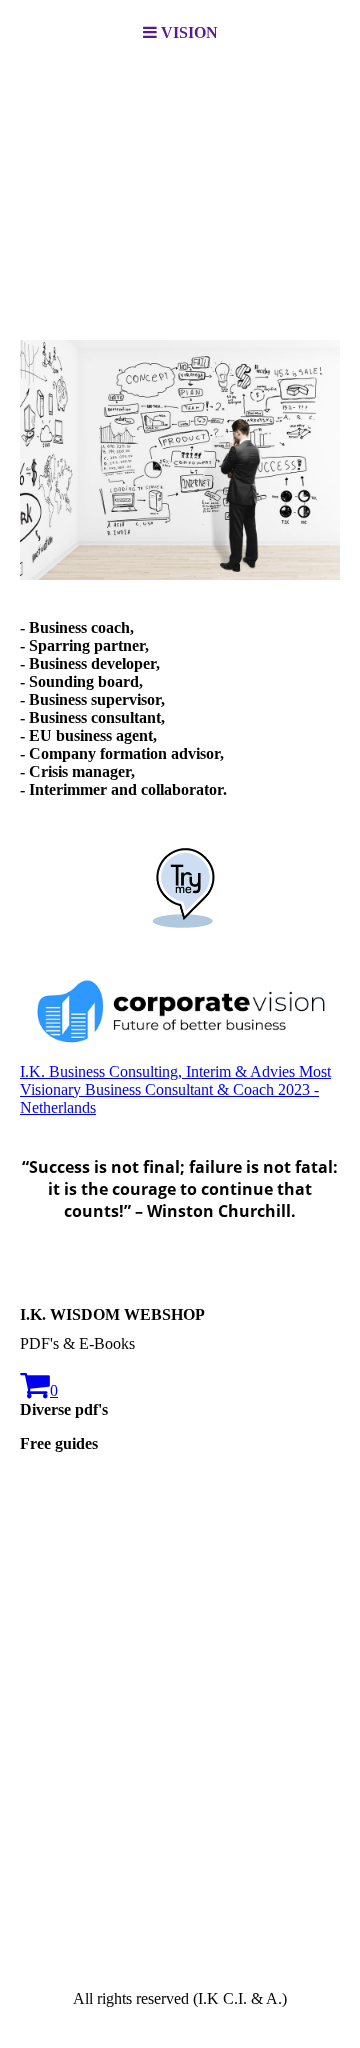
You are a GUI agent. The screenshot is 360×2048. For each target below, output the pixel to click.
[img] (180, 166)
